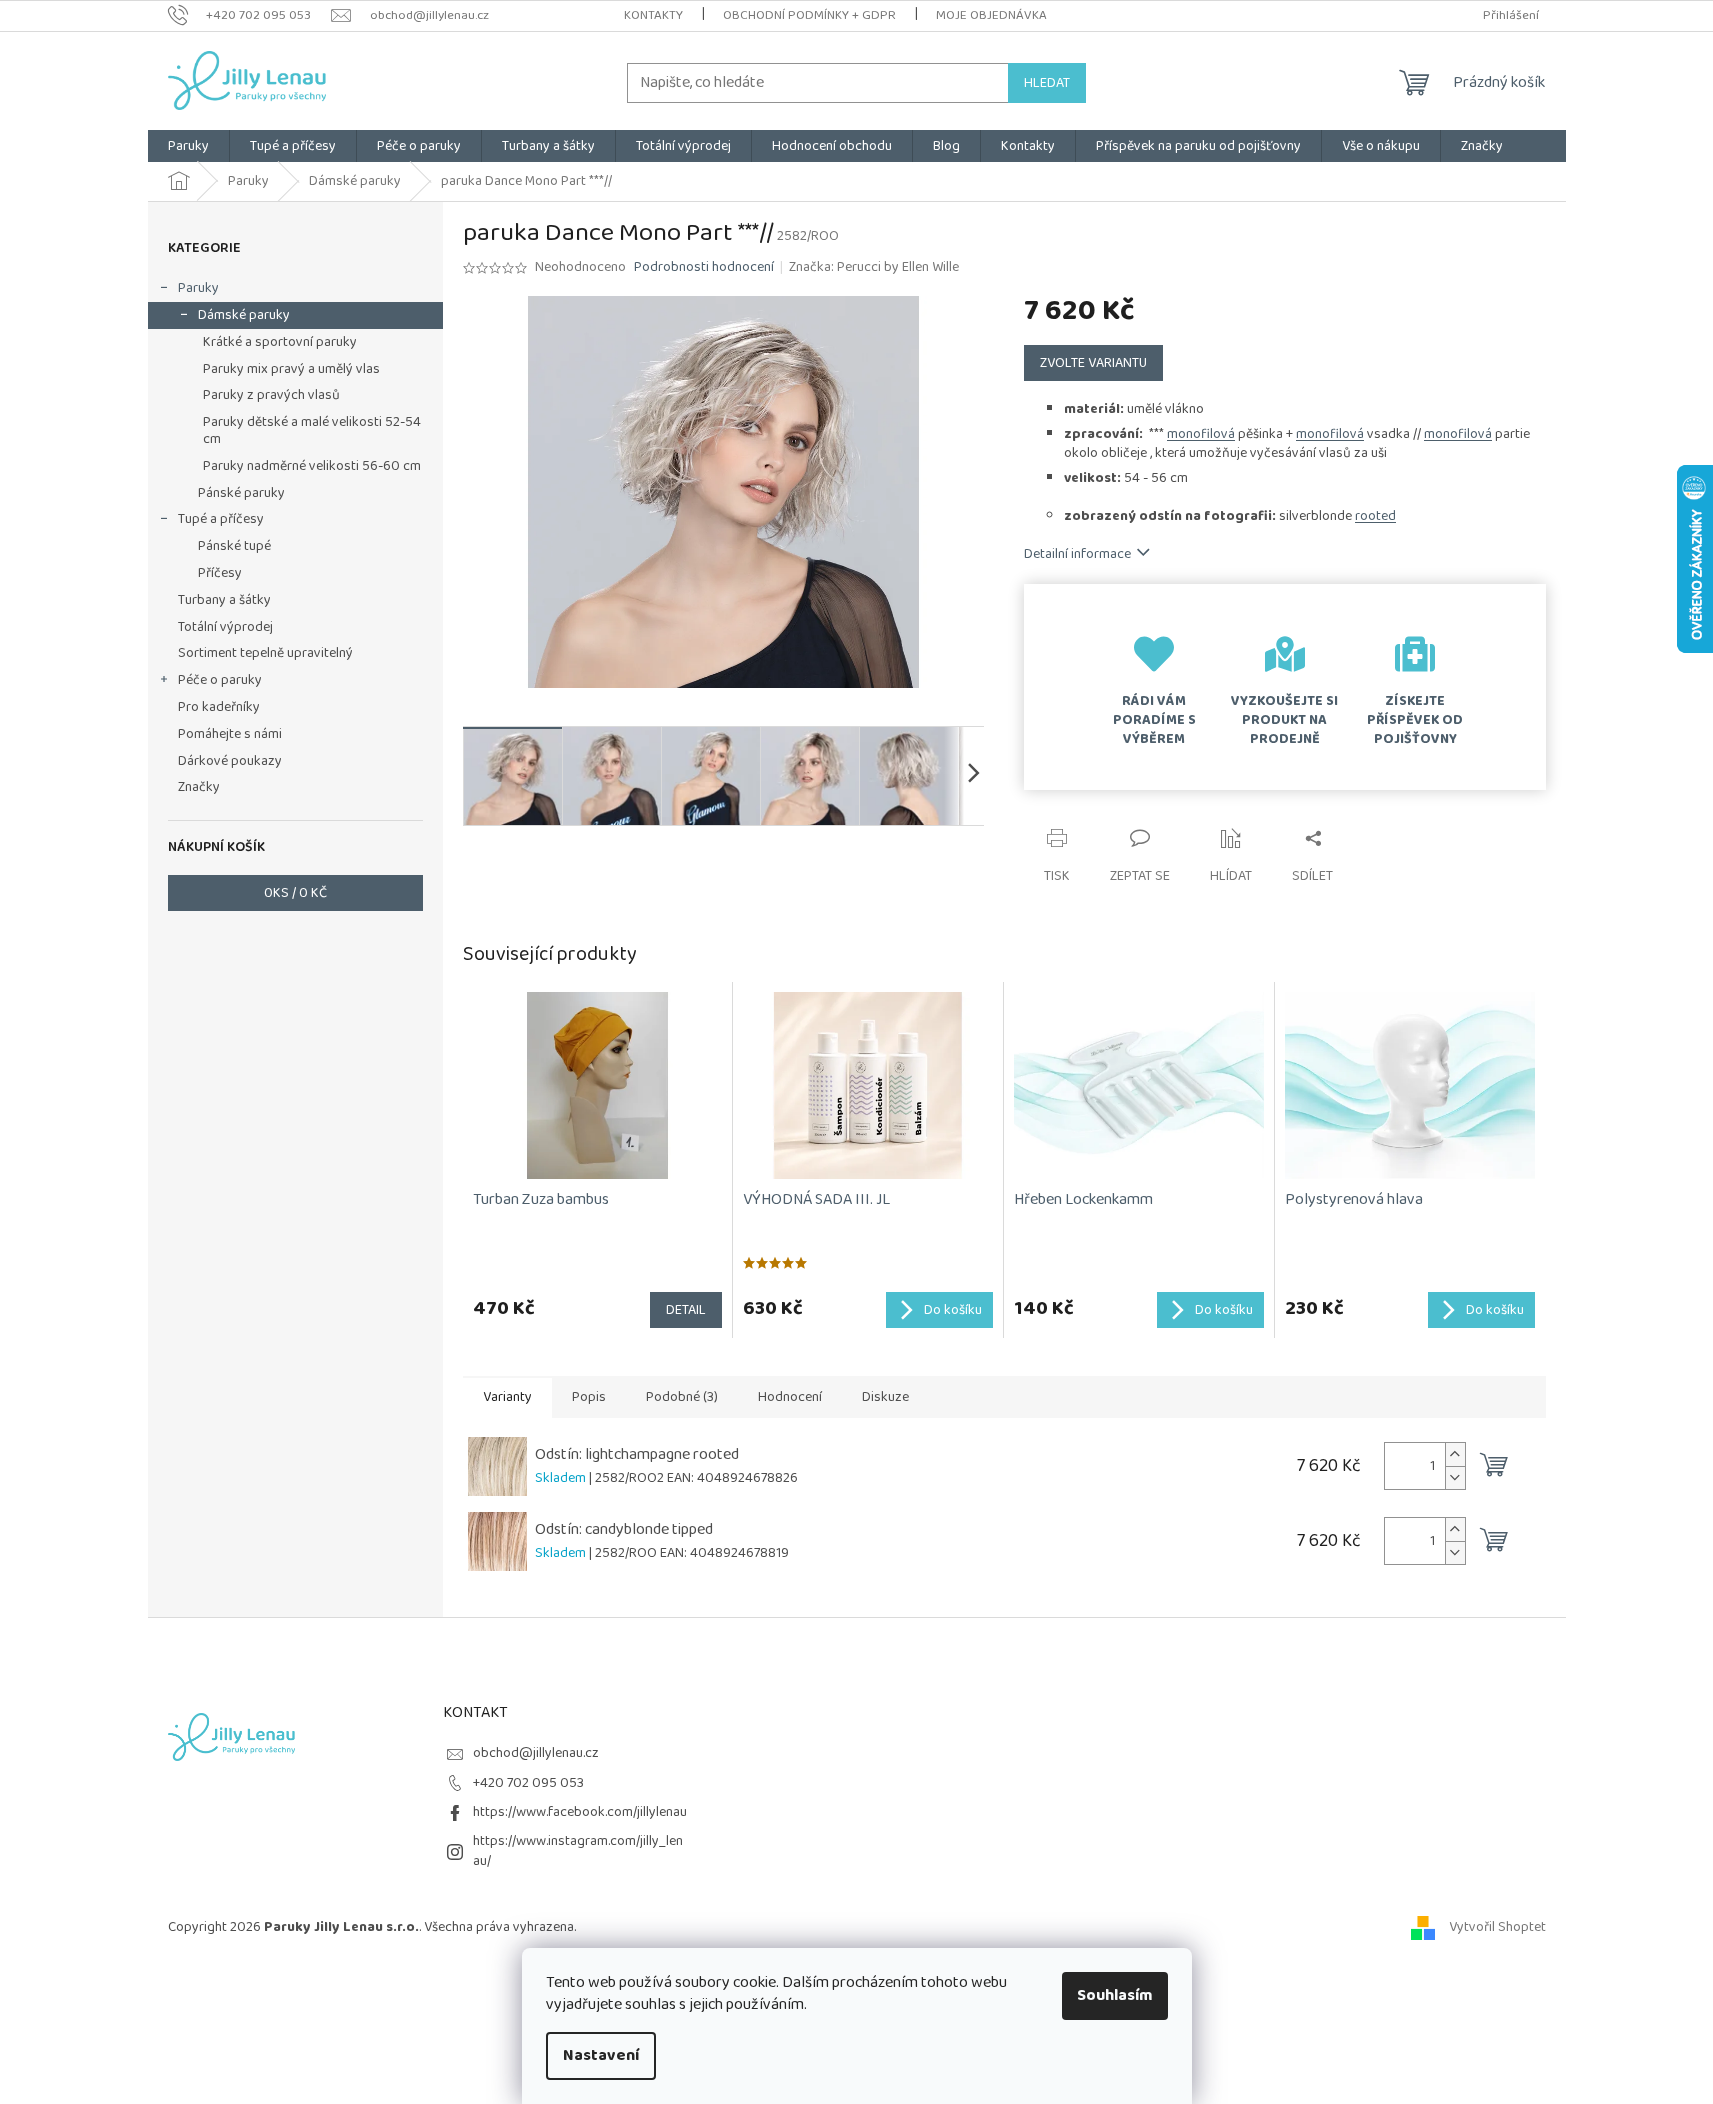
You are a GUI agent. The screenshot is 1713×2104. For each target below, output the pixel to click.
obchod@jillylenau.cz (536, 1753)
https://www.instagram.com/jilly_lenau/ (578, 1850)
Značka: (874, 267)
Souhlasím (1115, 1995)
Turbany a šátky (224, 600)
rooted (1375, 516)
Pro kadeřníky (219, 707)
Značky (199, 787)
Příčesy (220, 573)
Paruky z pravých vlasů (271, 395)
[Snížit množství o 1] (1455, 1477)
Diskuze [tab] (885, 1397)
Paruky (198, 288)
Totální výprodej (225, 627)
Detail (686, 1310)
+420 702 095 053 (528, 1783)
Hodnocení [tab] (790, 1397)
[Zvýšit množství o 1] (1455, 1454)
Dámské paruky (244, 315)
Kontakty (653, 15)
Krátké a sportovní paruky (280, 342)
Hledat (1047, 83)
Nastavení (601, 2055)
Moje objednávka (991, 15)
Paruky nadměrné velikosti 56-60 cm (312, 466)
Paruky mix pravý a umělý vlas (291, 369)
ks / (295, 893)
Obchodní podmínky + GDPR (809, 15)
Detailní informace (1077, 554)
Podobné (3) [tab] (682, 1397)
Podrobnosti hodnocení (704, 268)
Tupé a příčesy (221, 519)
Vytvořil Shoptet (1497, 1927)
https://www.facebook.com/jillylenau (580, 1812)
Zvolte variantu (1093, 363)
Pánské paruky (241, 493)
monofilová (1201, 434)
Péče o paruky (220, 680)
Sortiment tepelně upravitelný (265, 653)
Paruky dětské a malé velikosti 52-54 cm (312, 430)
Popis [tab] (589, 1397)
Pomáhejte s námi (230, 734)
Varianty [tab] (507, 1397)
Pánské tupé (234, 546)
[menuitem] (188, 146)
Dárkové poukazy (230, 761)
